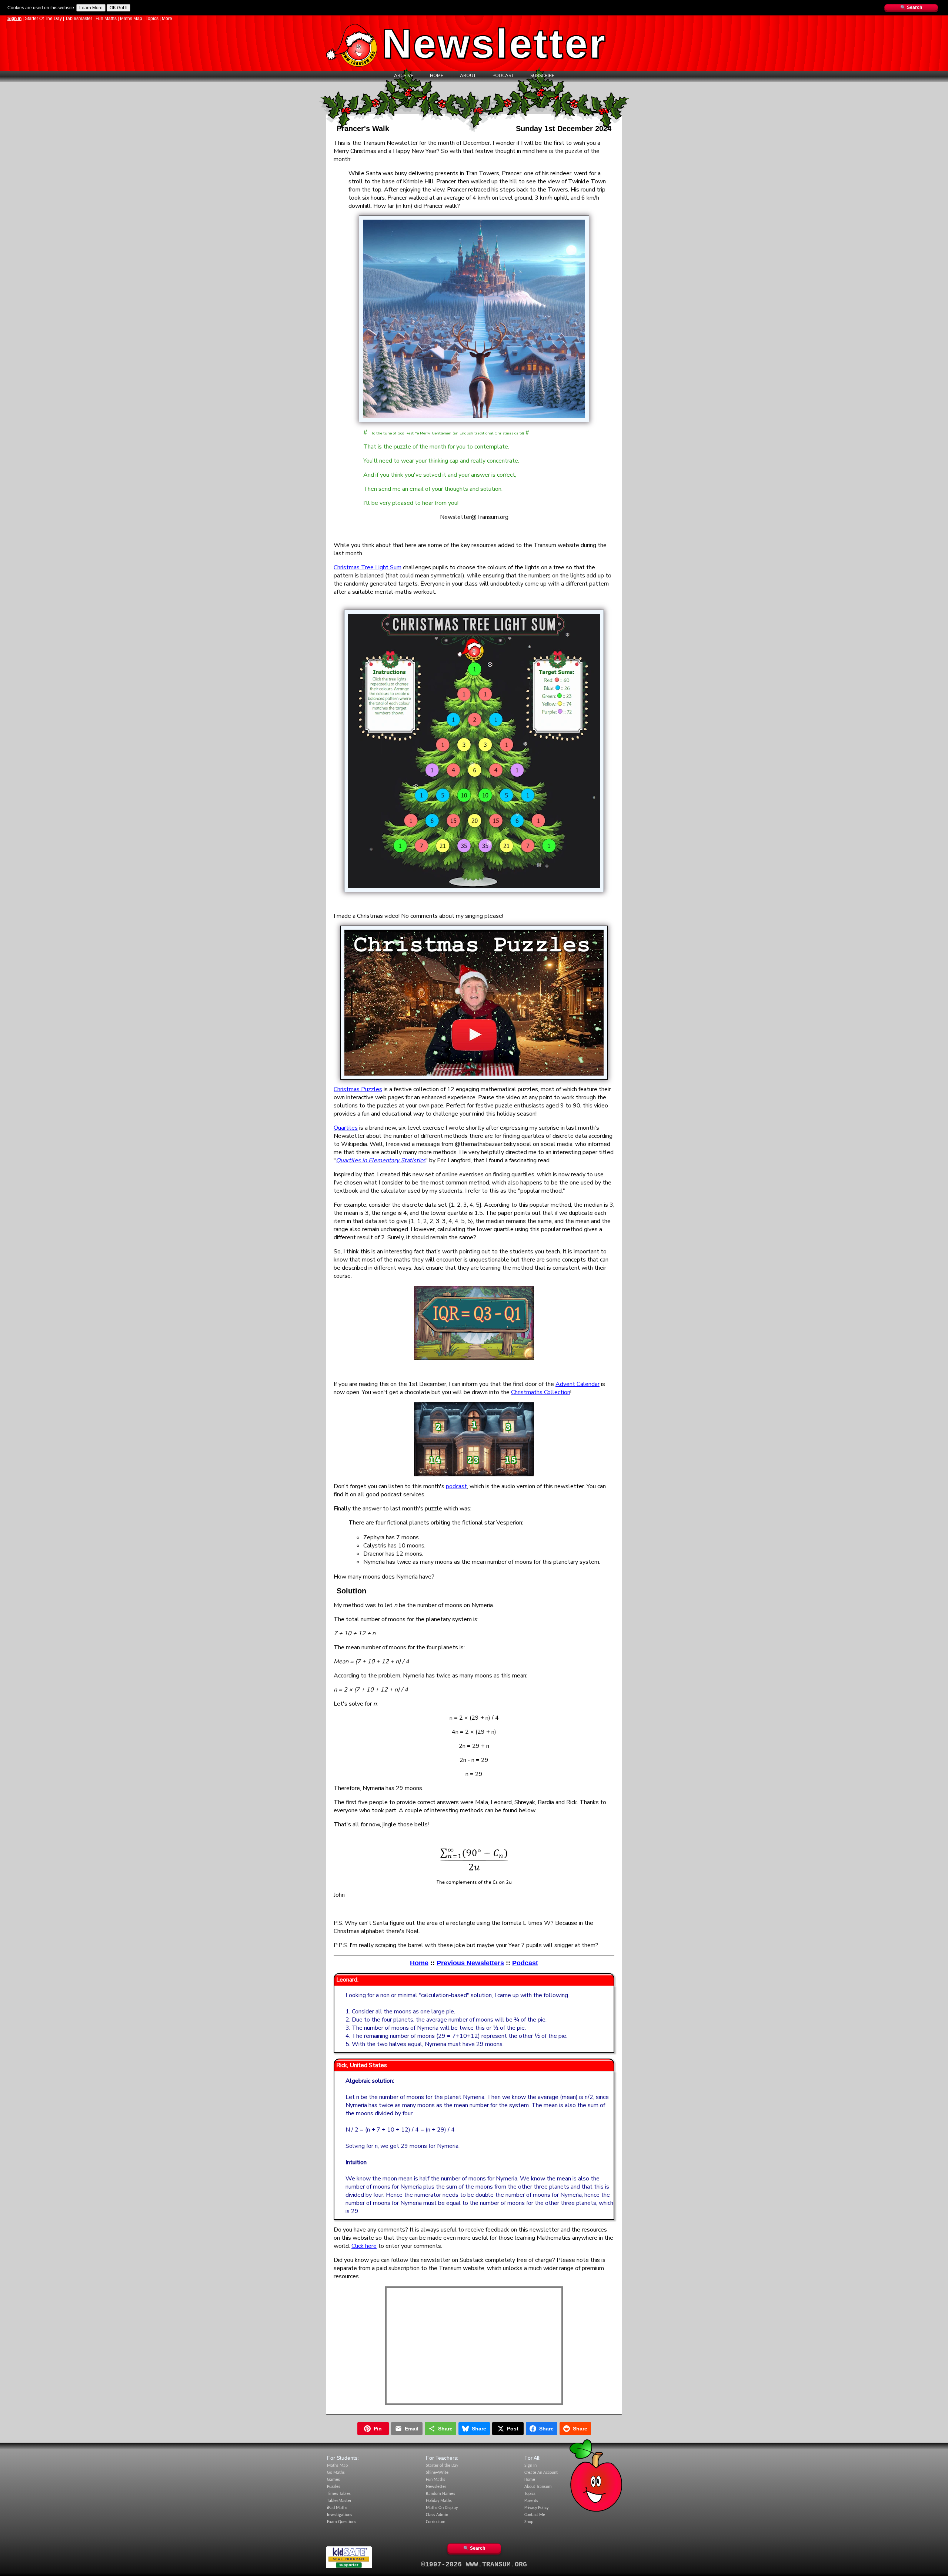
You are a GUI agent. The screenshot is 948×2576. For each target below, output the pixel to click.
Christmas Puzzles (358, 1089)
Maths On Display (442, 2508)
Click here (364, 2246)
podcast (456, 1486)
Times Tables (339, 2494)
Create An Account (541, 2473)
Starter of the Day (442, 2466)
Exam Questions (342, 2522)
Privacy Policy (536, 2508)
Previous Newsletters (470, 1963)
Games (333, 2480)
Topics (152, 19)
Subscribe (542, 76)
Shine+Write (437, 2473)
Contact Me (535, 2515)
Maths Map (131, 19)
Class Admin (437, 2515)
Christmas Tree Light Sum (368, 567)
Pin (378, 2429)
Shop (529, 2522)
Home (437, 76)
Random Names (440, 2494)
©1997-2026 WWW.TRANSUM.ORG (474, 2565)
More (167, 19)
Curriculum (436, 2522)
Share (445, 2429)
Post (513, 2429)
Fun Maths (106, 19)
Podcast (503, 76)
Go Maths (336, 2473)
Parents (531, 2501)
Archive (404, 76)
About (468, 76)
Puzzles (334, 2487)
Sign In (14, 19)
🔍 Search (911, 7)
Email (412, 2429)
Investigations (340, 2515)
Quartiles (346, 1128)
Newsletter (436, 2487)
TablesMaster (339, 2501)
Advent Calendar (578, 1384)
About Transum (538, 2487)
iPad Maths (337, 2508)
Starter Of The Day (43, 19)
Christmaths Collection (541, 1392)
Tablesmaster (79, 19)
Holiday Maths (439, 2501)
